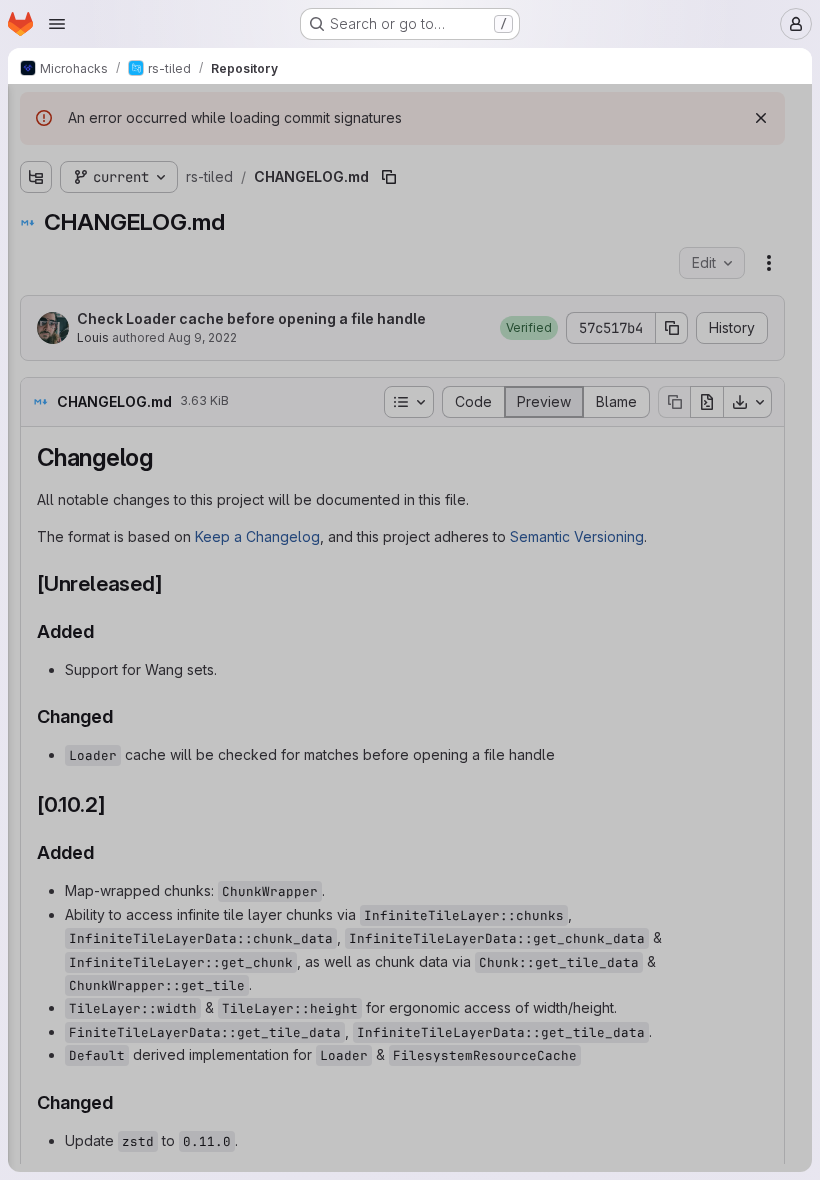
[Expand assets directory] (36, 219)
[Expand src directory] (36, 283)
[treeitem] (166, 187)
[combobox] (164, 151)
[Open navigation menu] (57, 24)
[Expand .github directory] (36, 187)
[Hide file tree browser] (36, 112)
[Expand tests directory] (36, 315)
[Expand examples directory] (36, 251)
